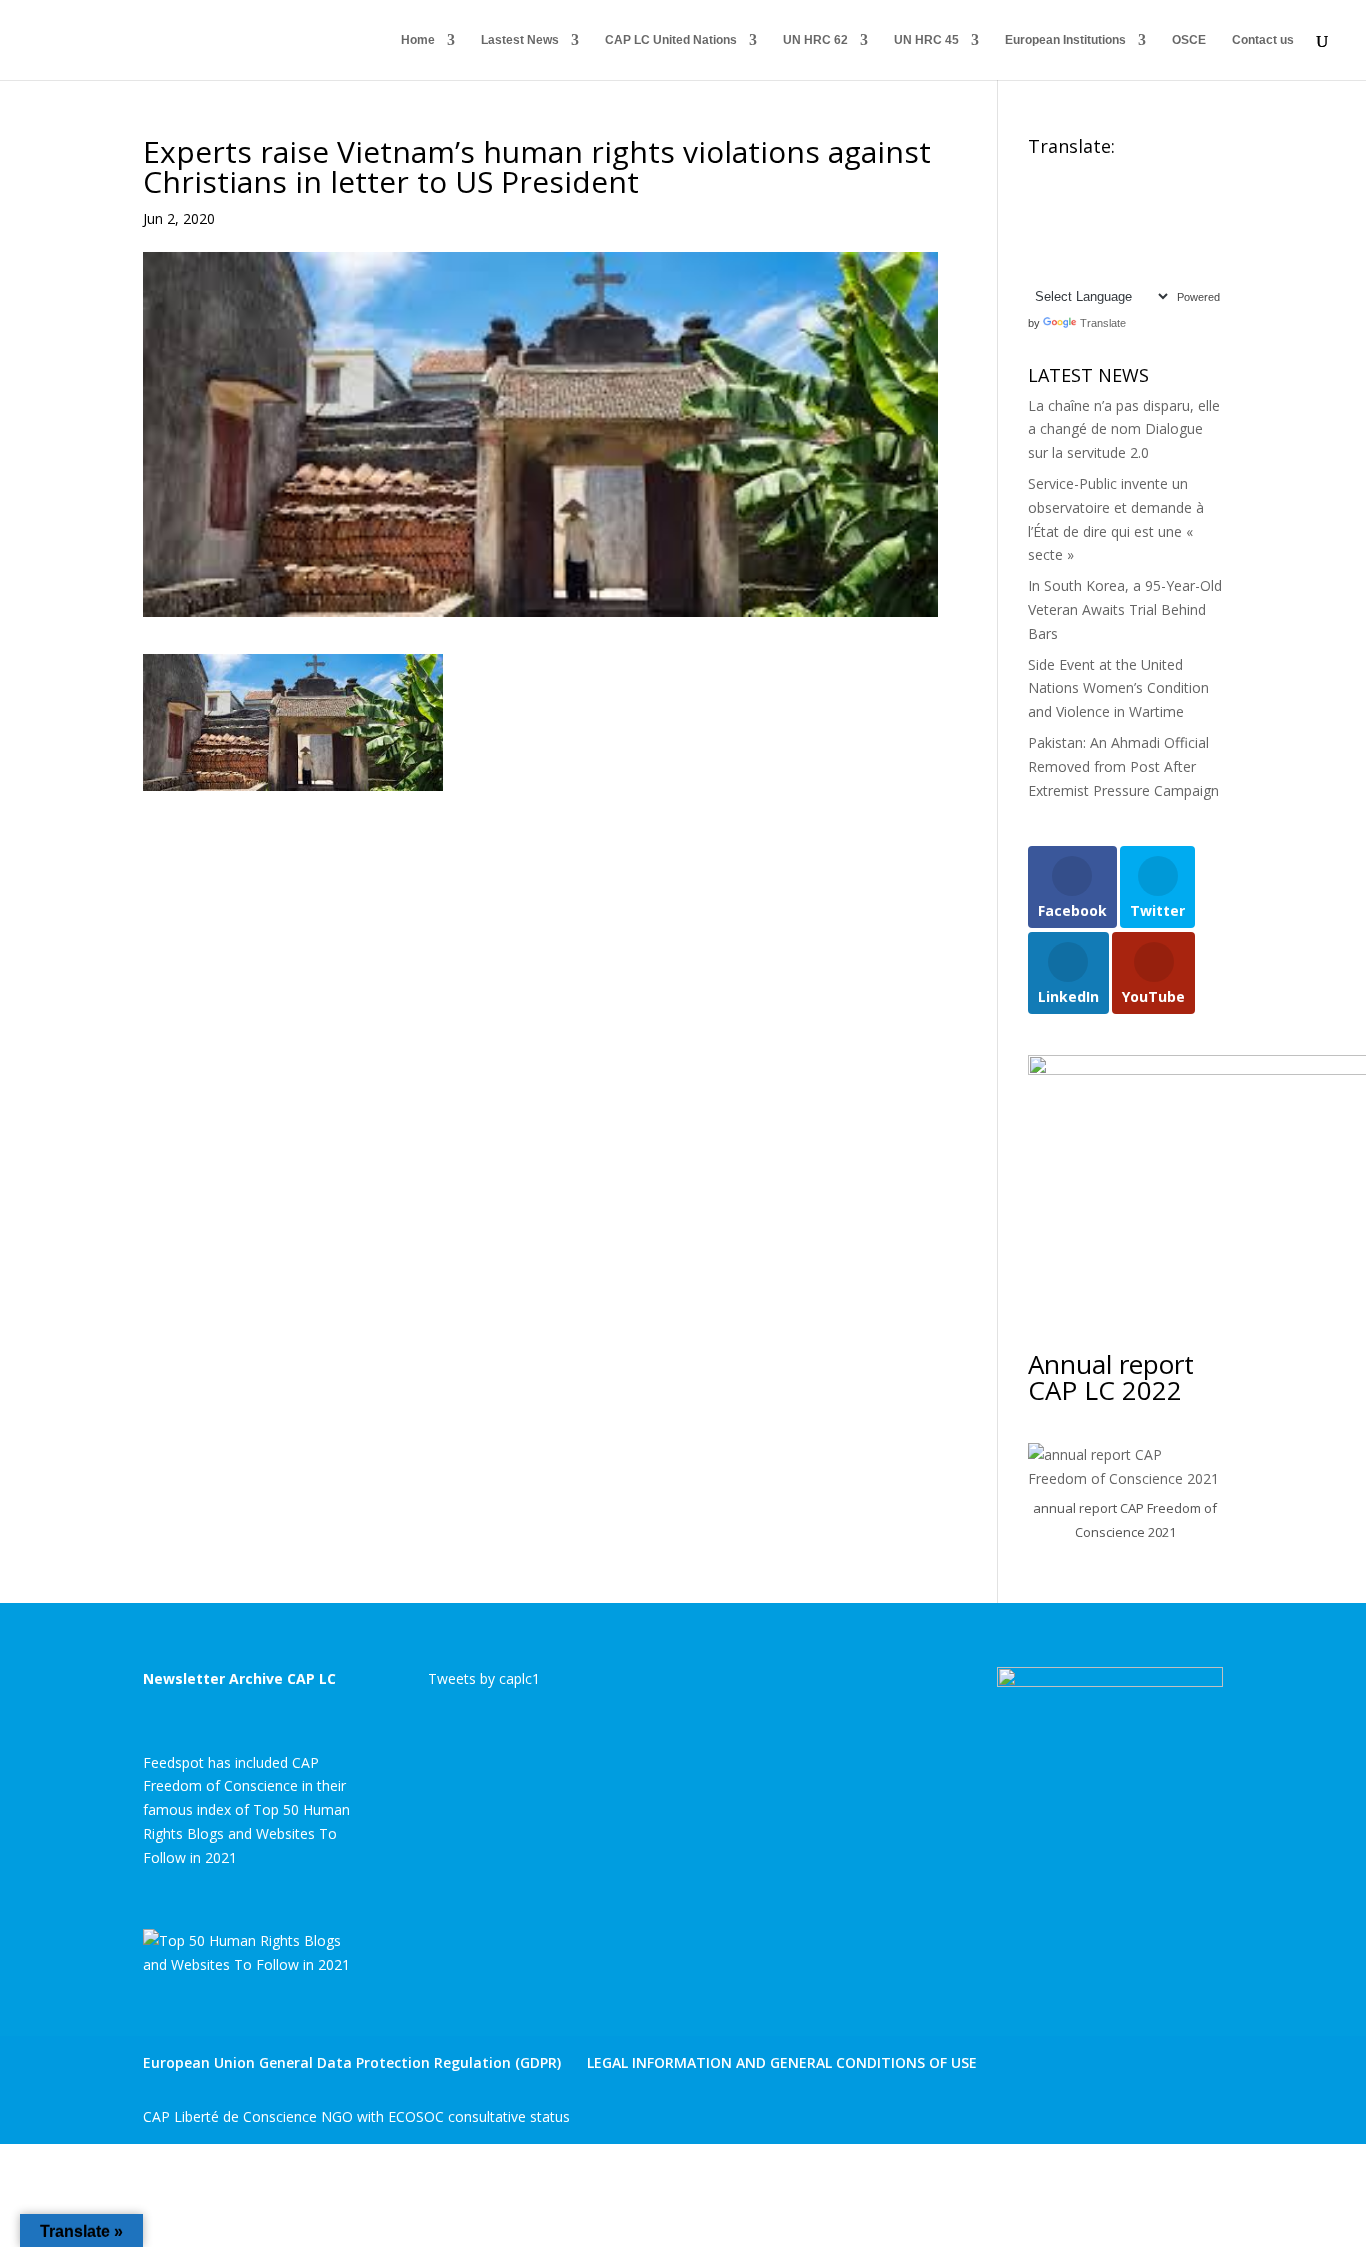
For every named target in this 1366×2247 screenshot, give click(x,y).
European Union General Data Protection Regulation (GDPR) (352, 2062)
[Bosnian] (1097, 174)
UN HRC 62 (815, 40)
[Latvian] (1137, 222)
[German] (1117, 198)
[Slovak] (1137, 245)
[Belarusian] (1077, 174)
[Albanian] (1057, 174)
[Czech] (1157, 174)
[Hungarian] (1177, 198)
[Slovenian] (1157, 245)
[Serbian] (1117, 245)
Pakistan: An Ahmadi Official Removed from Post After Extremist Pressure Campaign (1123, 766)
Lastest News (520, 40)
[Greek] (1137, 198)
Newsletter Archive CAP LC (239, 1678)
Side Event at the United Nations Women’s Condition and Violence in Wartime (1118, 688)
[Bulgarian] (1117, 174)
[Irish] (1057, 222)
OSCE (1189, 40)
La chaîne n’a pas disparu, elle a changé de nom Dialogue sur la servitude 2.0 (1124, 429)
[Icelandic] (1037, 222)
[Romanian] (1077, 245)
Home (418, 40)
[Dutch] (1037, 198)
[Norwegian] (1177, 222)
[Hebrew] (1157, 198)
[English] (1037, 174)
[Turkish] (1057, 269)
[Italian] (1077, 222)
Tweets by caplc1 (484, 1678)
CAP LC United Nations (671, 40)
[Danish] (1177, 174)
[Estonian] (1057, 198)
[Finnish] (1077, 198)
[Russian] (1097, 245)
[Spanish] (1177, 245)
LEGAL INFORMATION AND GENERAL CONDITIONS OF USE (782, 2062)
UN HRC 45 (926, 40)
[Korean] (1117, 222)
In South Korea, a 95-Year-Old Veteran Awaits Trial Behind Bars (1125, 609)
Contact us (1263, 40)
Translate (1103, 323)
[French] (1097, 198)
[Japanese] (1097, 222)
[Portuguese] (1057, 245)
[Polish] (1037, 245)
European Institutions (1065, 40)
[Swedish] (1037, 269)
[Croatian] (1137, 174)
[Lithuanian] (1157, 222)
